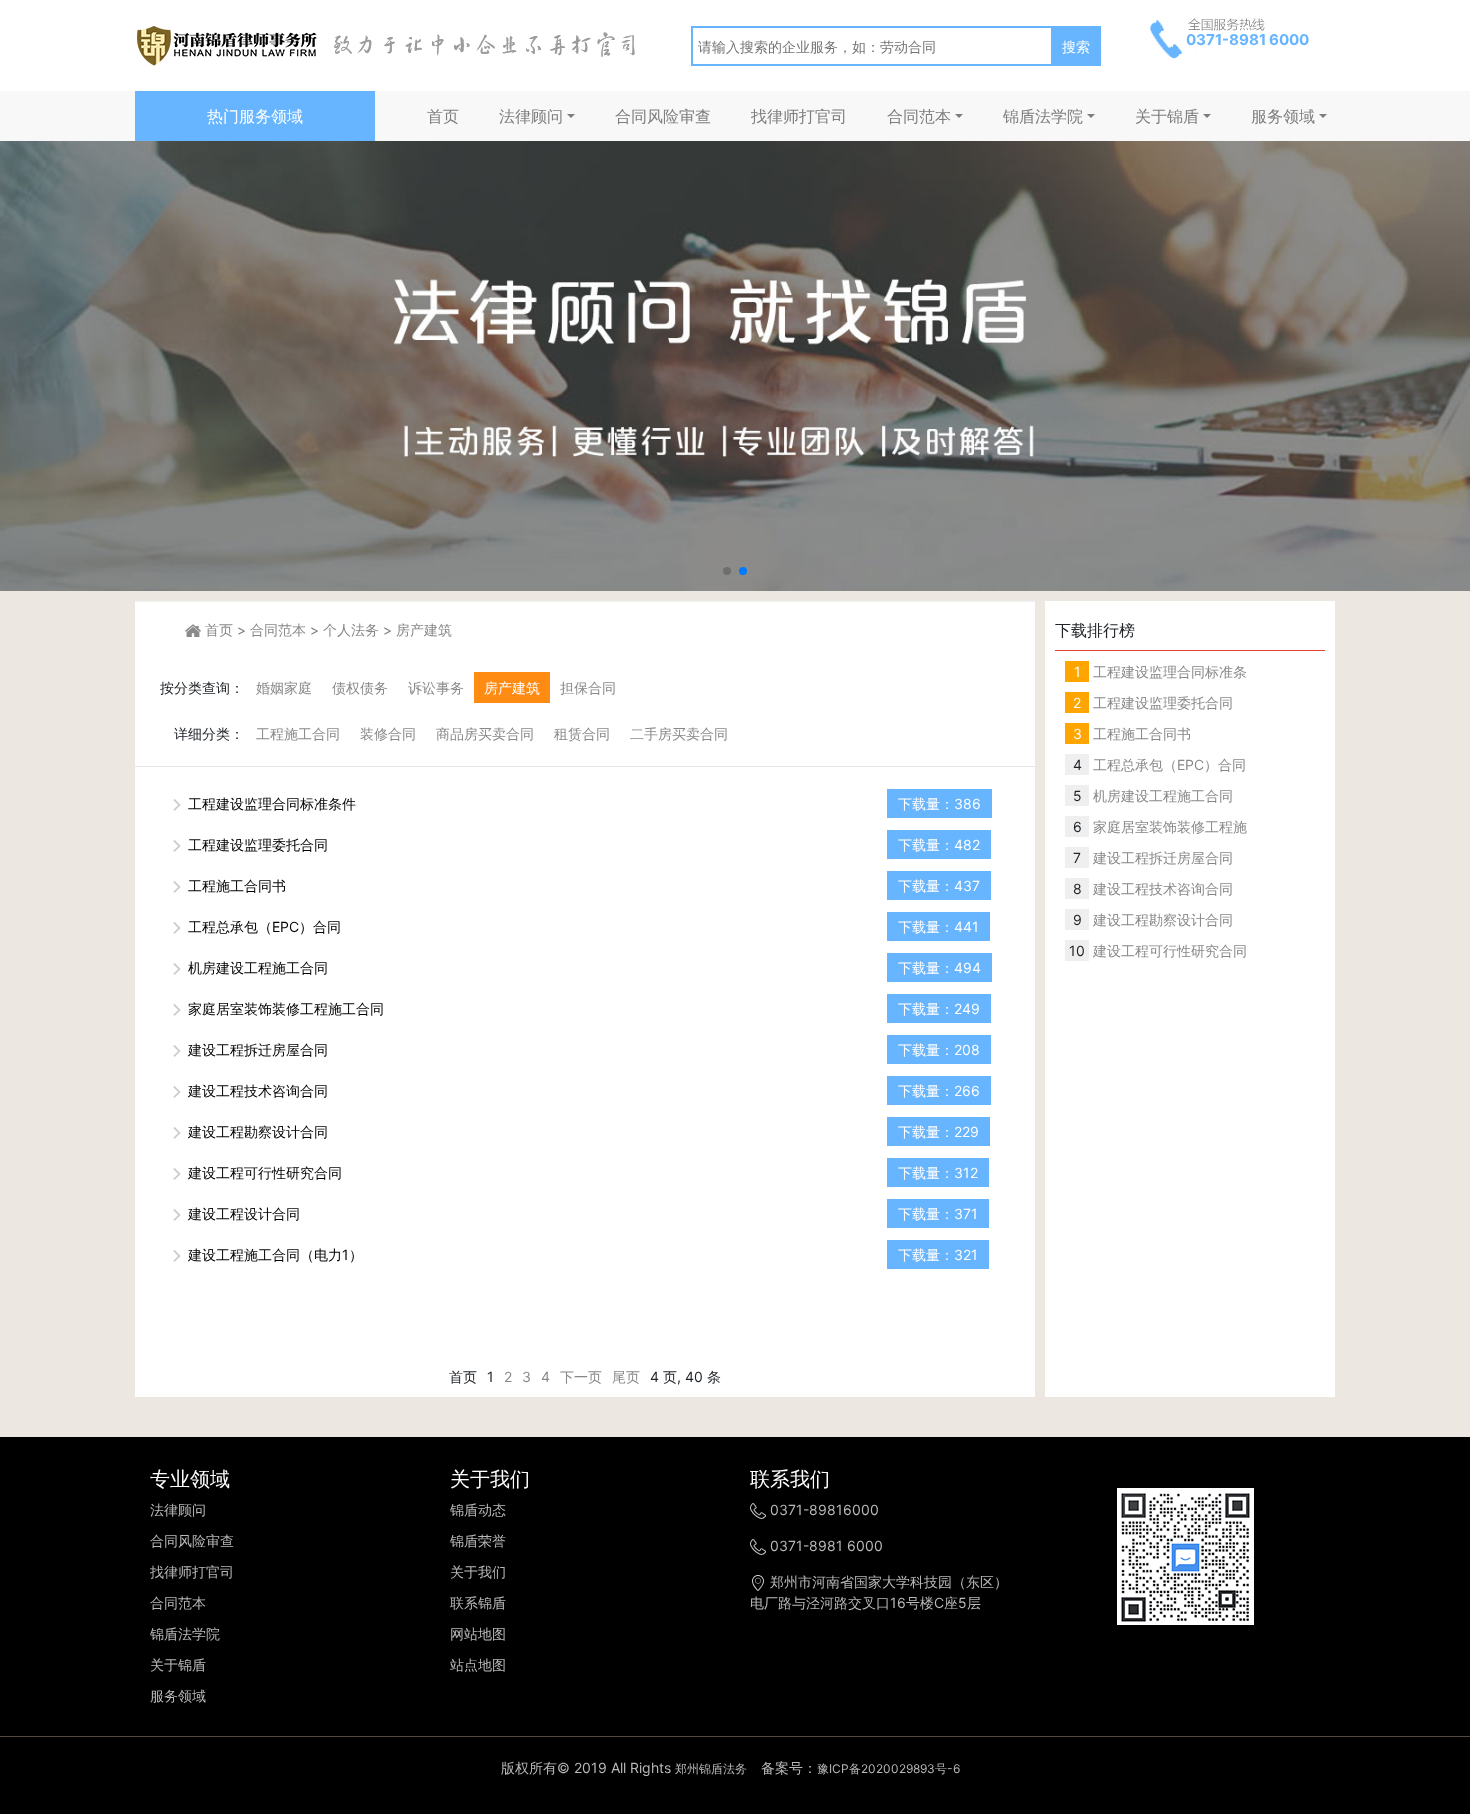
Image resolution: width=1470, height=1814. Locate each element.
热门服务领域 (255, 116)
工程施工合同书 (235, 885)
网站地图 (478, 1633)
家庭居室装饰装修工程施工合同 (284, 1008)
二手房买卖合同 (679, 733)
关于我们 (478, 1571)
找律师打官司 (799, 116)
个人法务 (351, 629)
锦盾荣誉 (478, 1540)
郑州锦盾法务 (711, 1768)
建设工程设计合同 (242, 1213)
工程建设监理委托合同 (256, 844)
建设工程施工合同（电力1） (273, 1254)
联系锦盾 (478, 1602)
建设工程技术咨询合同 (256, 1090)
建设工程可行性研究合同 (263, 1172)
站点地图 (478, 1664)
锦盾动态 (478, 1509)
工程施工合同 (298, 733)
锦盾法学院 (1043, 116)
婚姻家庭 (284, 687)
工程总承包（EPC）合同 (262, 926)
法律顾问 (531, 116)
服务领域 (1283, 116)
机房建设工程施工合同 (256, 967)
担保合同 (588, 687)
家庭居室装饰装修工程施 (1168, 826)
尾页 (626, 1376)
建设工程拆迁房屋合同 (256, 1049)
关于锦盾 (1167, 116)
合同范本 (919, 116)
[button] (727, 571)
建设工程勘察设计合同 (256, 1131)
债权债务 (360, 687)
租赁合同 (582, 733)
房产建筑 (424, 629)
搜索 (1076, 46)
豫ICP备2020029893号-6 (888, 1768)
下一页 (581, 1376)
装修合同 (388, 733)
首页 (443, 116)
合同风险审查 (663, 116)
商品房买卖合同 (485, 733)
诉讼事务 (436, 687)
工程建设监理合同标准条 (1168, 671)
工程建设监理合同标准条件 (270, 803)
